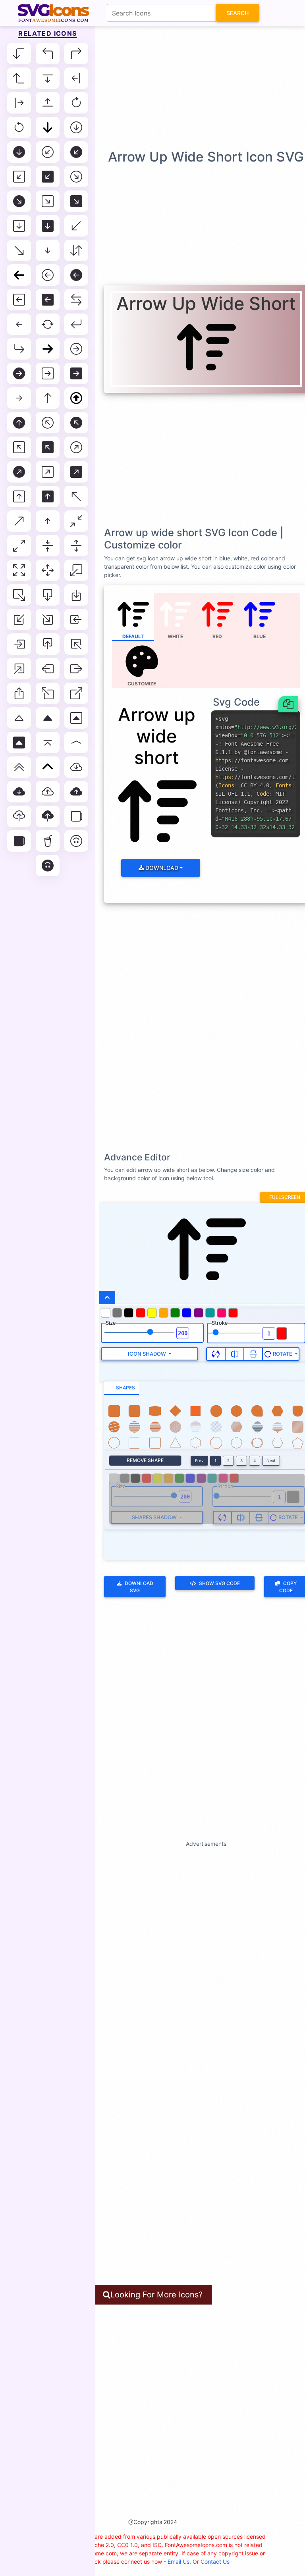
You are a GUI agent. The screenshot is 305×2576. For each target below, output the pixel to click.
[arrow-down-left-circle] (48, 152)
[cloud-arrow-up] (48, 792)
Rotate (283, 1354)
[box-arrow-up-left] (48, 693)
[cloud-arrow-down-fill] (19, 792)
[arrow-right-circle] (76, 349)
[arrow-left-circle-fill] (76, 275)
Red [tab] (217, 636)
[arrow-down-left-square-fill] (48, 177)
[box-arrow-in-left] (76, 619)
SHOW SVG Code (219, 1583)
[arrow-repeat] (48, 324)
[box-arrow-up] (19, 693)
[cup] (76, 816)
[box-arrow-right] (76, 669)
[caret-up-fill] (48, 718)
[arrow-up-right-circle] (76, 447)
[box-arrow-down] (48, 595)
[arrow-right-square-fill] (76, 373)
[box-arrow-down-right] (19, 595)
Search (237, 13)
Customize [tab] (142, 684)
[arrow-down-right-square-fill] (76, 201)
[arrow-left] (19, 275)
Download (161, 868)
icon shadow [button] (148, 1354)
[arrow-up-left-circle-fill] (76, 423)
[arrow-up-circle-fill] (19, 423)
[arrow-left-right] (76, 300)
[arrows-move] (48, 570)
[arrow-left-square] (19, 300)
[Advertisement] (154, 87)
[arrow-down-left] (76, 226)
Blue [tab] (260, 636)
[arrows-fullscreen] (19, 570)
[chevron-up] (48, 767)
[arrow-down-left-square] (19, 177)
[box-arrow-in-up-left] (76, 644)
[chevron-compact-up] (76, 743)
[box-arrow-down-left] (76, 570)
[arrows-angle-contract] (76, 521)
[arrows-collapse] (48, 546)
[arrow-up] (48, 398)
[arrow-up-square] (19, 496)
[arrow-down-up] (76, 250)
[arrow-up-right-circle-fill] (19, 472)
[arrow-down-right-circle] (76, 177)
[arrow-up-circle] (76, 398)
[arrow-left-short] (19, 324)
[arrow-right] (48, 349)
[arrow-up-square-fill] (48, 496)
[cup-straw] (48, 841)
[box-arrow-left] (48, 669)
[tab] (122, 1388)
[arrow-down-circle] (76, 127)
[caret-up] (19, 718)
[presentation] (142, 664)
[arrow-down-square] (19, 226)
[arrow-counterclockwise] (19, 127)
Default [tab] (133, 636)
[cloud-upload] (19, 816)
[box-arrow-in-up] (48, 644)
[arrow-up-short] (48, 521)
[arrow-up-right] (19, 521)
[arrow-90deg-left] (48, 54)
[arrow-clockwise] (76, 103)
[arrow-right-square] (48, 373)
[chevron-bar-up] (48, 743)
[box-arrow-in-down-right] (48, 619)
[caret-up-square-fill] (19, 743)
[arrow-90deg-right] (76, 54)
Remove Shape (145, 1460)
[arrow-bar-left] (76, 78)
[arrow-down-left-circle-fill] (76, 152)
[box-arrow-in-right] (19, 644)
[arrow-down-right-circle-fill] (19, 201)
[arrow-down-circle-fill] (19, 152)
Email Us (179, 2562)
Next (271, 1460)
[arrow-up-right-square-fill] (76, 472)
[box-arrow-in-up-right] (19, 669)
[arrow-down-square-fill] (48, 226)
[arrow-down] (48, 127)
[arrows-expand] (76, 546)
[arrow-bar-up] (48, 103)
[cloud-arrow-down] (76, 767)
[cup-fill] (19, 841)
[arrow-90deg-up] (19, 78)
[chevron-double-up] (19, 767)
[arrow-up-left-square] (19, 447)
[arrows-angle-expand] (19, 546)
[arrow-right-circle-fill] (19, 373)
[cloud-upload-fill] (48, 816)
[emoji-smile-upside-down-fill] (48, 866)
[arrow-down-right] (19, 250)
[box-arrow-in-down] (76, 595)
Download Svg (139, 1587)
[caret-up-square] (76, 718)
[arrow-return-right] (19, 349)
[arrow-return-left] (76, 324)
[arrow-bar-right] (19, 103)
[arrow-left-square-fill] (48, 300)
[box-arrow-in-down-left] (19, 619)
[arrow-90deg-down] (19, 54)
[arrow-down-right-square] (48, 201)
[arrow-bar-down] (48, 78)
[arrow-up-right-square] (48, 472)
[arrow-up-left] (76, 496)
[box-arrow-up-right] (76, 693)
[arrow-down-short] (48, 250)
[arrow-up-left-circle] (48, 423)
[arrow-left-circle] (48, 275)
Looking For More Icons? (156, 2295)
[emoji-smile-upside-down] (76, 841)
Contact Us (215, 2562)
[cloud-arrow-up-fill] (76, 792)
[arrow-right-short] (19, 398)
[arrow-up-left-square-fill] (48, 447)
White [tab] (175, 636)
